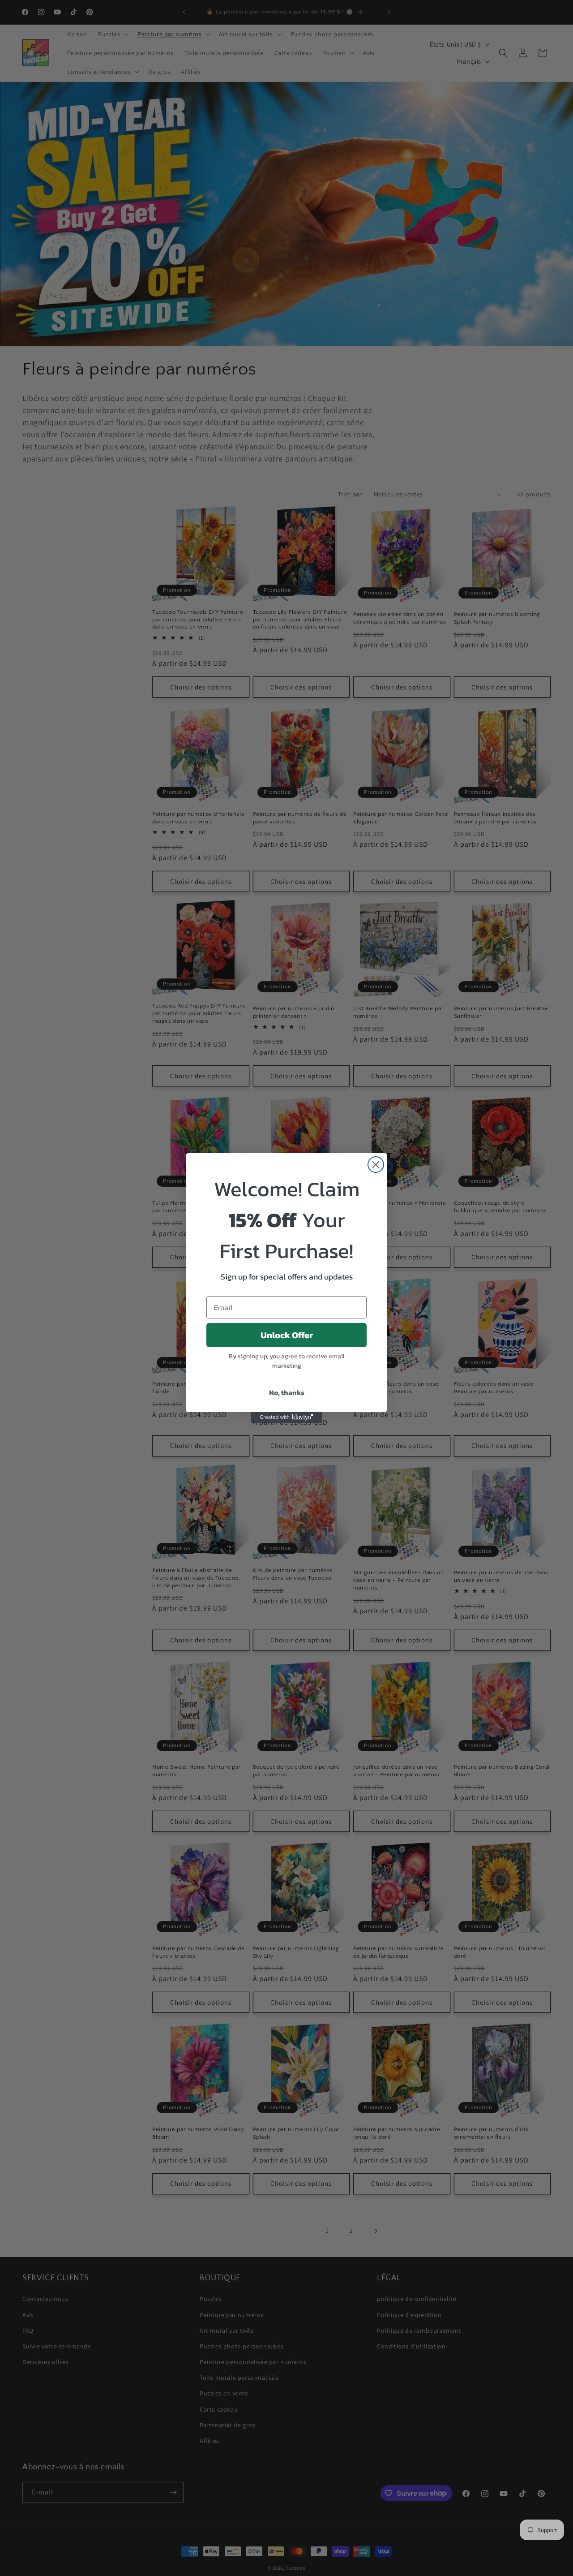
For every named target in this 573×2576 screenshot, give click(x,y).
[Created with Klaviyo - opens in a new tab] (286, 1417)
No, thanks (287, 1392)
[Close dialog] (376, 1165)
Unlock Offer (287, 1335)
